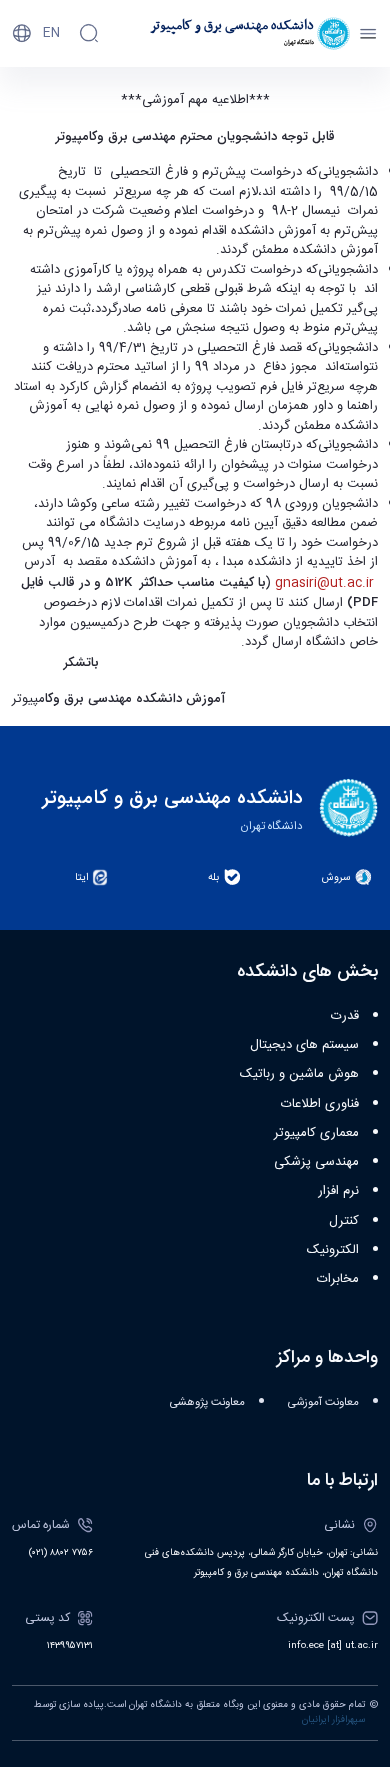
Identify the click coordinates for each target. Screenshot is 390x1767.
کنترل (344, 1221)
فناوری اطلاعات (320, 1104)
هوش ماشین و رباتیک (299, 1074)
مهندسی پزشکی (316, 1162)
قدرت (345, 1016)
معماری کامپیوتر (316, 1133)
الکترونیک (333, 1250)
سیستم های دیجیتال (304, 1045)
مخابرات (338, 1279)
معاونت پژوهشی (207, 1402)
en (51, 33)
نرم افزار (338, 1191)
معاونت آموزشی (323, 1402)
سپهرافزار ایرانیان (333, 1720)
